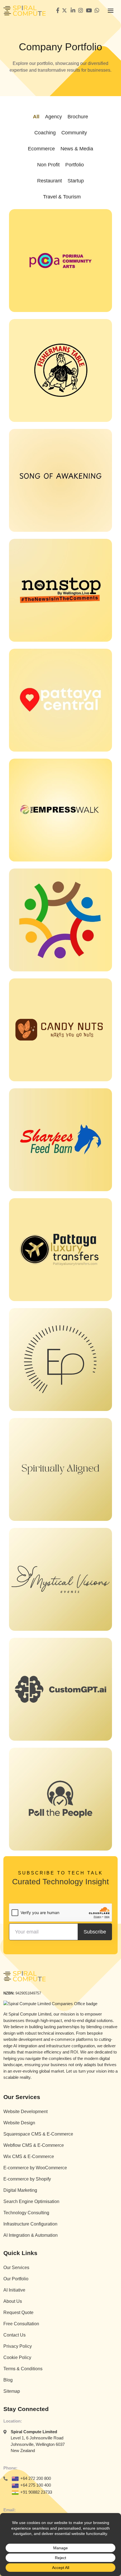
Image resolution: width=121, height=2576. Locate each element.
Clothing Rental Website (45, 1520)
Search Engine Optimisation (31, 2201)
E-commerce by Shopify (27, 2179)
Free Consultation (21, 2324)
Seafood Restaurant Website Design (60, 421)
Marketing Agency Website (48, 1850)
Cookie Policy (17, 2357)
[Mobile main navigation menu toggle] (111, 11)
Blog (8, 2380)
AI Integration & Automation (31, 2235)
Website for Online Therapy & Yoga (59, 1410)
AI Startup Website (38, 1740)
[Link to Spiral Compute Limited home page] (24, 11)
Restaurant (50, 181)
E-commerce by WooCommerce (35, 2168)
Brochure (78, 117)
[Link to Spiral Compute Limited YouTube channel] (89, 11)
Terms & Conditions (23, 2369)
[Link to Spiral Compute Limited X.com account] (65, 11)
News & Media (77, 149)
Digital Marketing (20, 2190)
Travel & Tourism (62, 197)
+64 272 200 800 (36, 2478)
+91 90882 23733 (36, 2492)
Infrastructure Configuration (30, 2224)
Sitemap (12, 2391)
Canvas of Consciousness (47, 531)
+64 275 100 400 (36, 2485)
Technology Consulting (26, 2213)
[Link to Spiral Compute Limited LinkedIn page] (73, 11)
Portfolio (75, 165)
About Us (13, 2301)
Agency (53, 117)
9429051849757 (28, 1993)
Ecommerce (41, 149)
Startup (76, 181)
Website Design (19, 2123)
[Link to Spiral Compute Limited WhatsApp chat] (97, 11)
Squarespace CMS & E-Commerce (38, 2134)
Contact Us (14, 2335)
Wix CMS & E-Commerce (29, 2157)
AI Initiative (14, 2290)
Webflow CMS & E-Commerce (34, 2145)
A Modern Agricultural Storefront (55, 1191)
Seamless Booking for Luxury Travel (60, 1301)
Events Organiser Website (47, 1630)
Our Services (16, 2268)
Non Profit (48, 165)
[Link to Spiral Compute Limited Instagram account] (81, 11)
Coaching (45, 133)
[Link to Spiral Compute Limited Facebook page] (58, 11)
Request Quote (18, 2312)
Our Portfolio (16, 2279)
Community (74, 133)
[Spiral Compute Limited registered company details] (50, 2003)
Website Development (25, 2112)
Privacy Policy (18, 2346)
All (36, 117)
